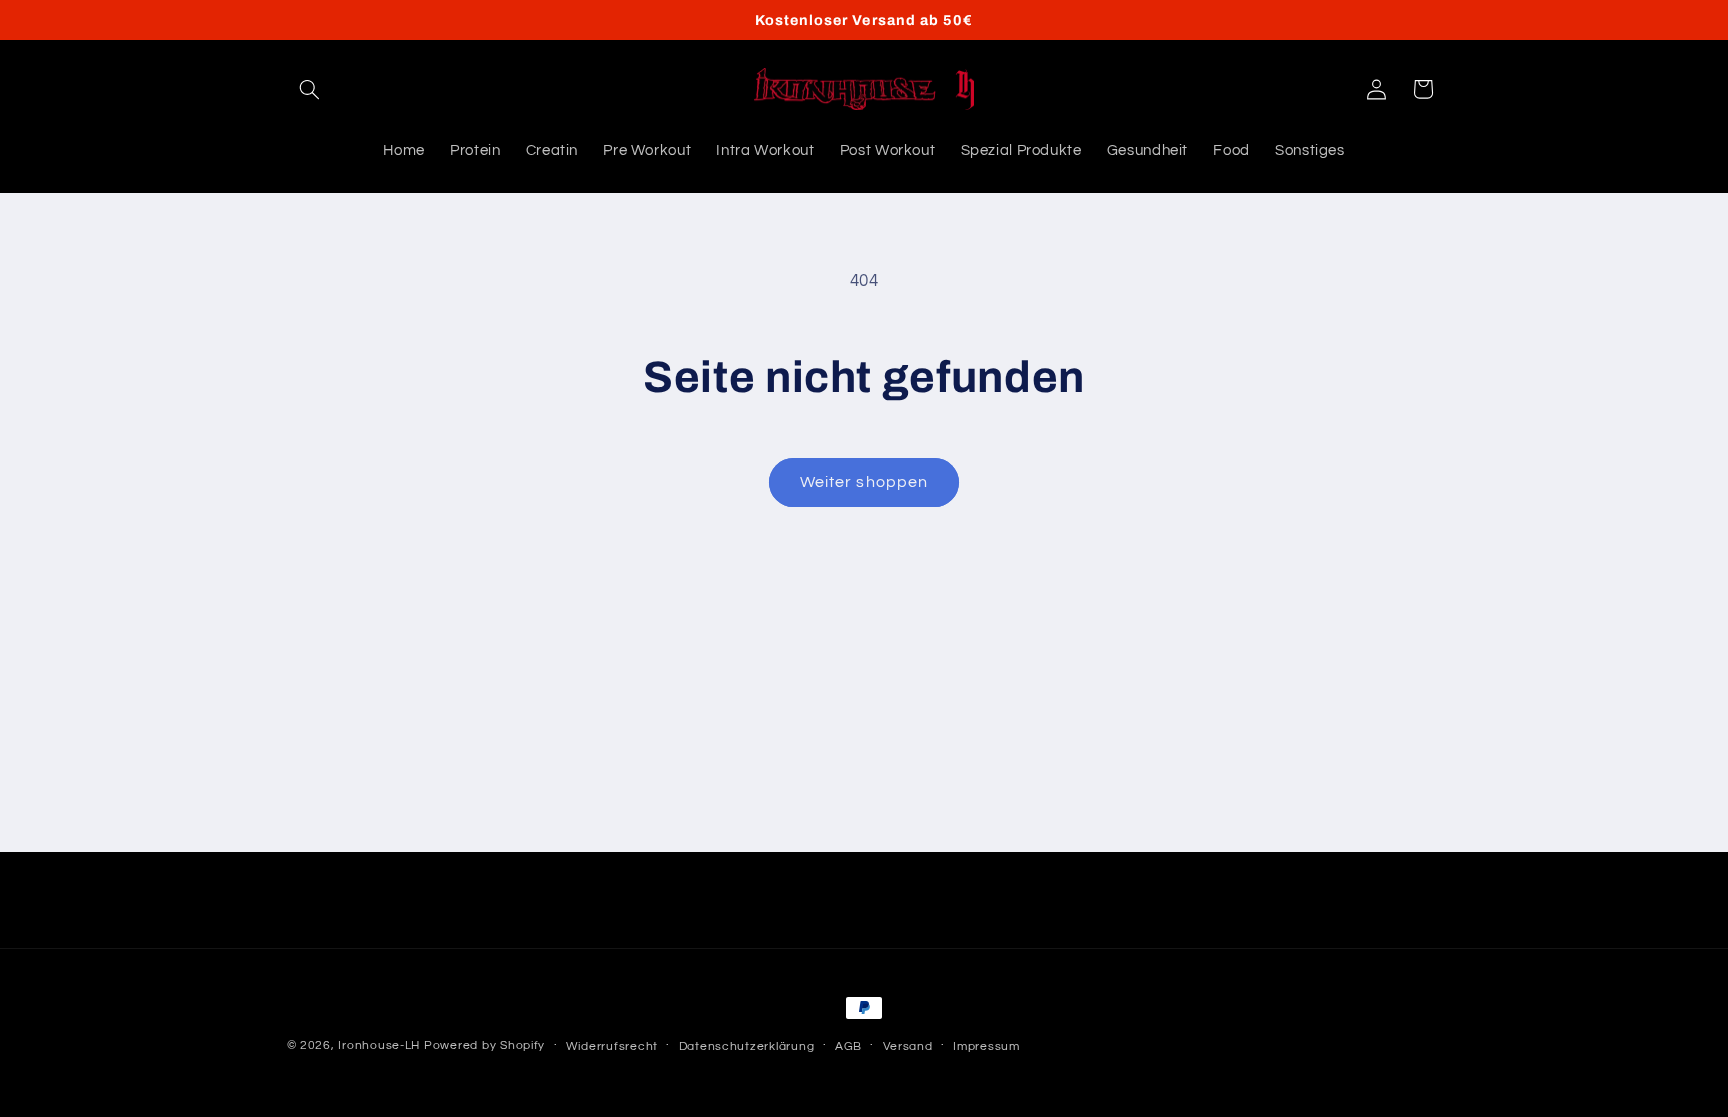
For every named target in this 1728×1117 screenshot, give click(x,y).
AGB (848, 1046)
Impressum (986, 1046)
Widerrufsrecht (612, 1046)
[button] (310, 89)
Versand (908, 1046)
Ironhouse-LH (379, 1045)
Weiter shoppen (864, 482)
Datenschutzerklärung (747, 1046)
